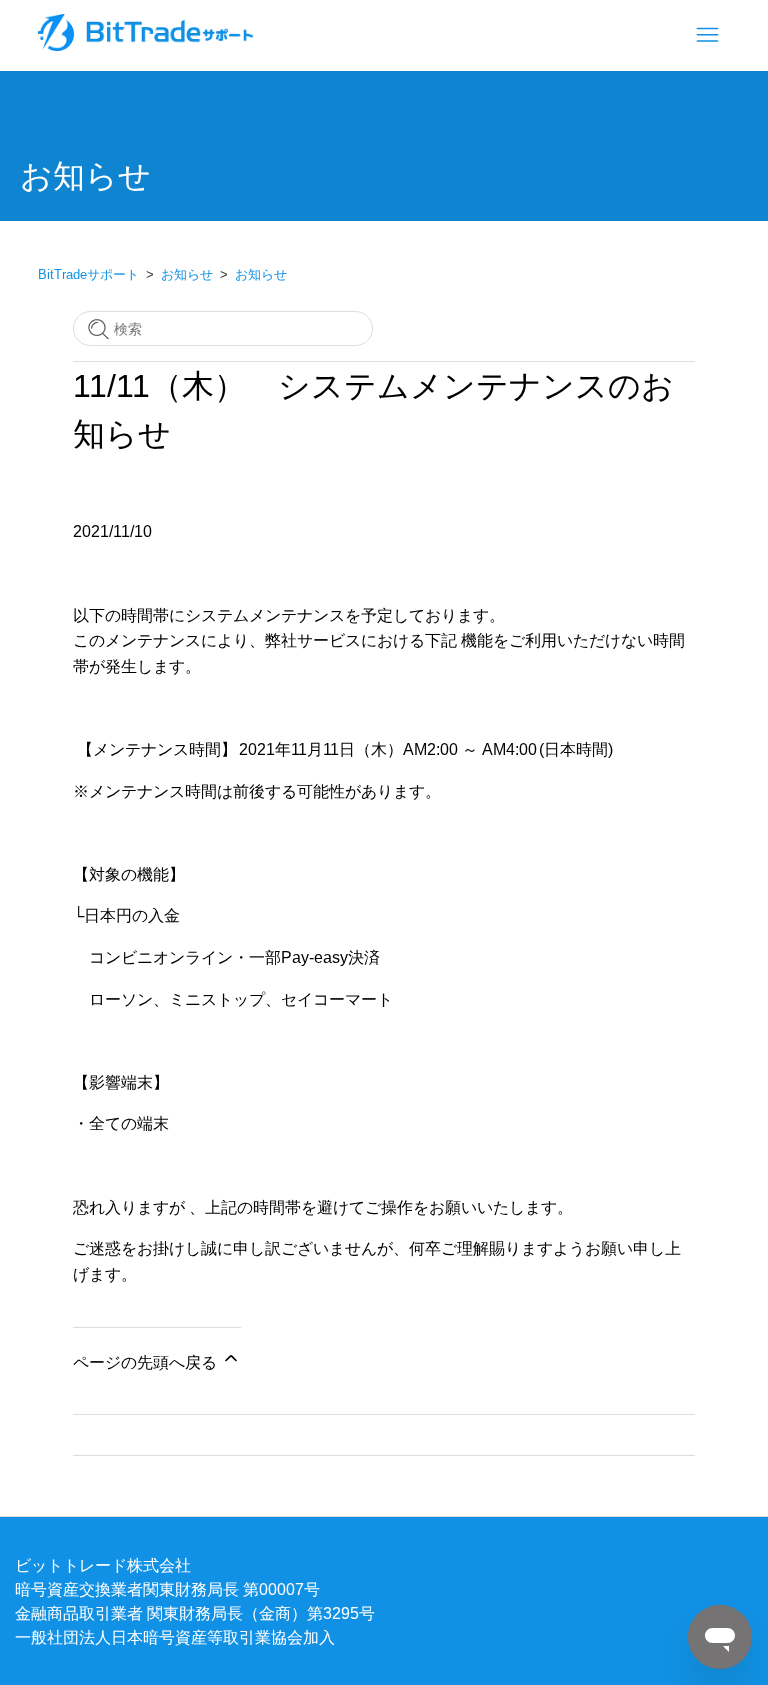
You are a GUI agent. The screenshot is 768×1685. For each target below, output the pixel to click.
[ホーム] (147, 45)
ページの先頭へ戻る (147, 1362)
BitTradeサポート (88, 274)
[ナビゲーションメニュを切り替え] (707, 35)
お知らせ (187, 274)
